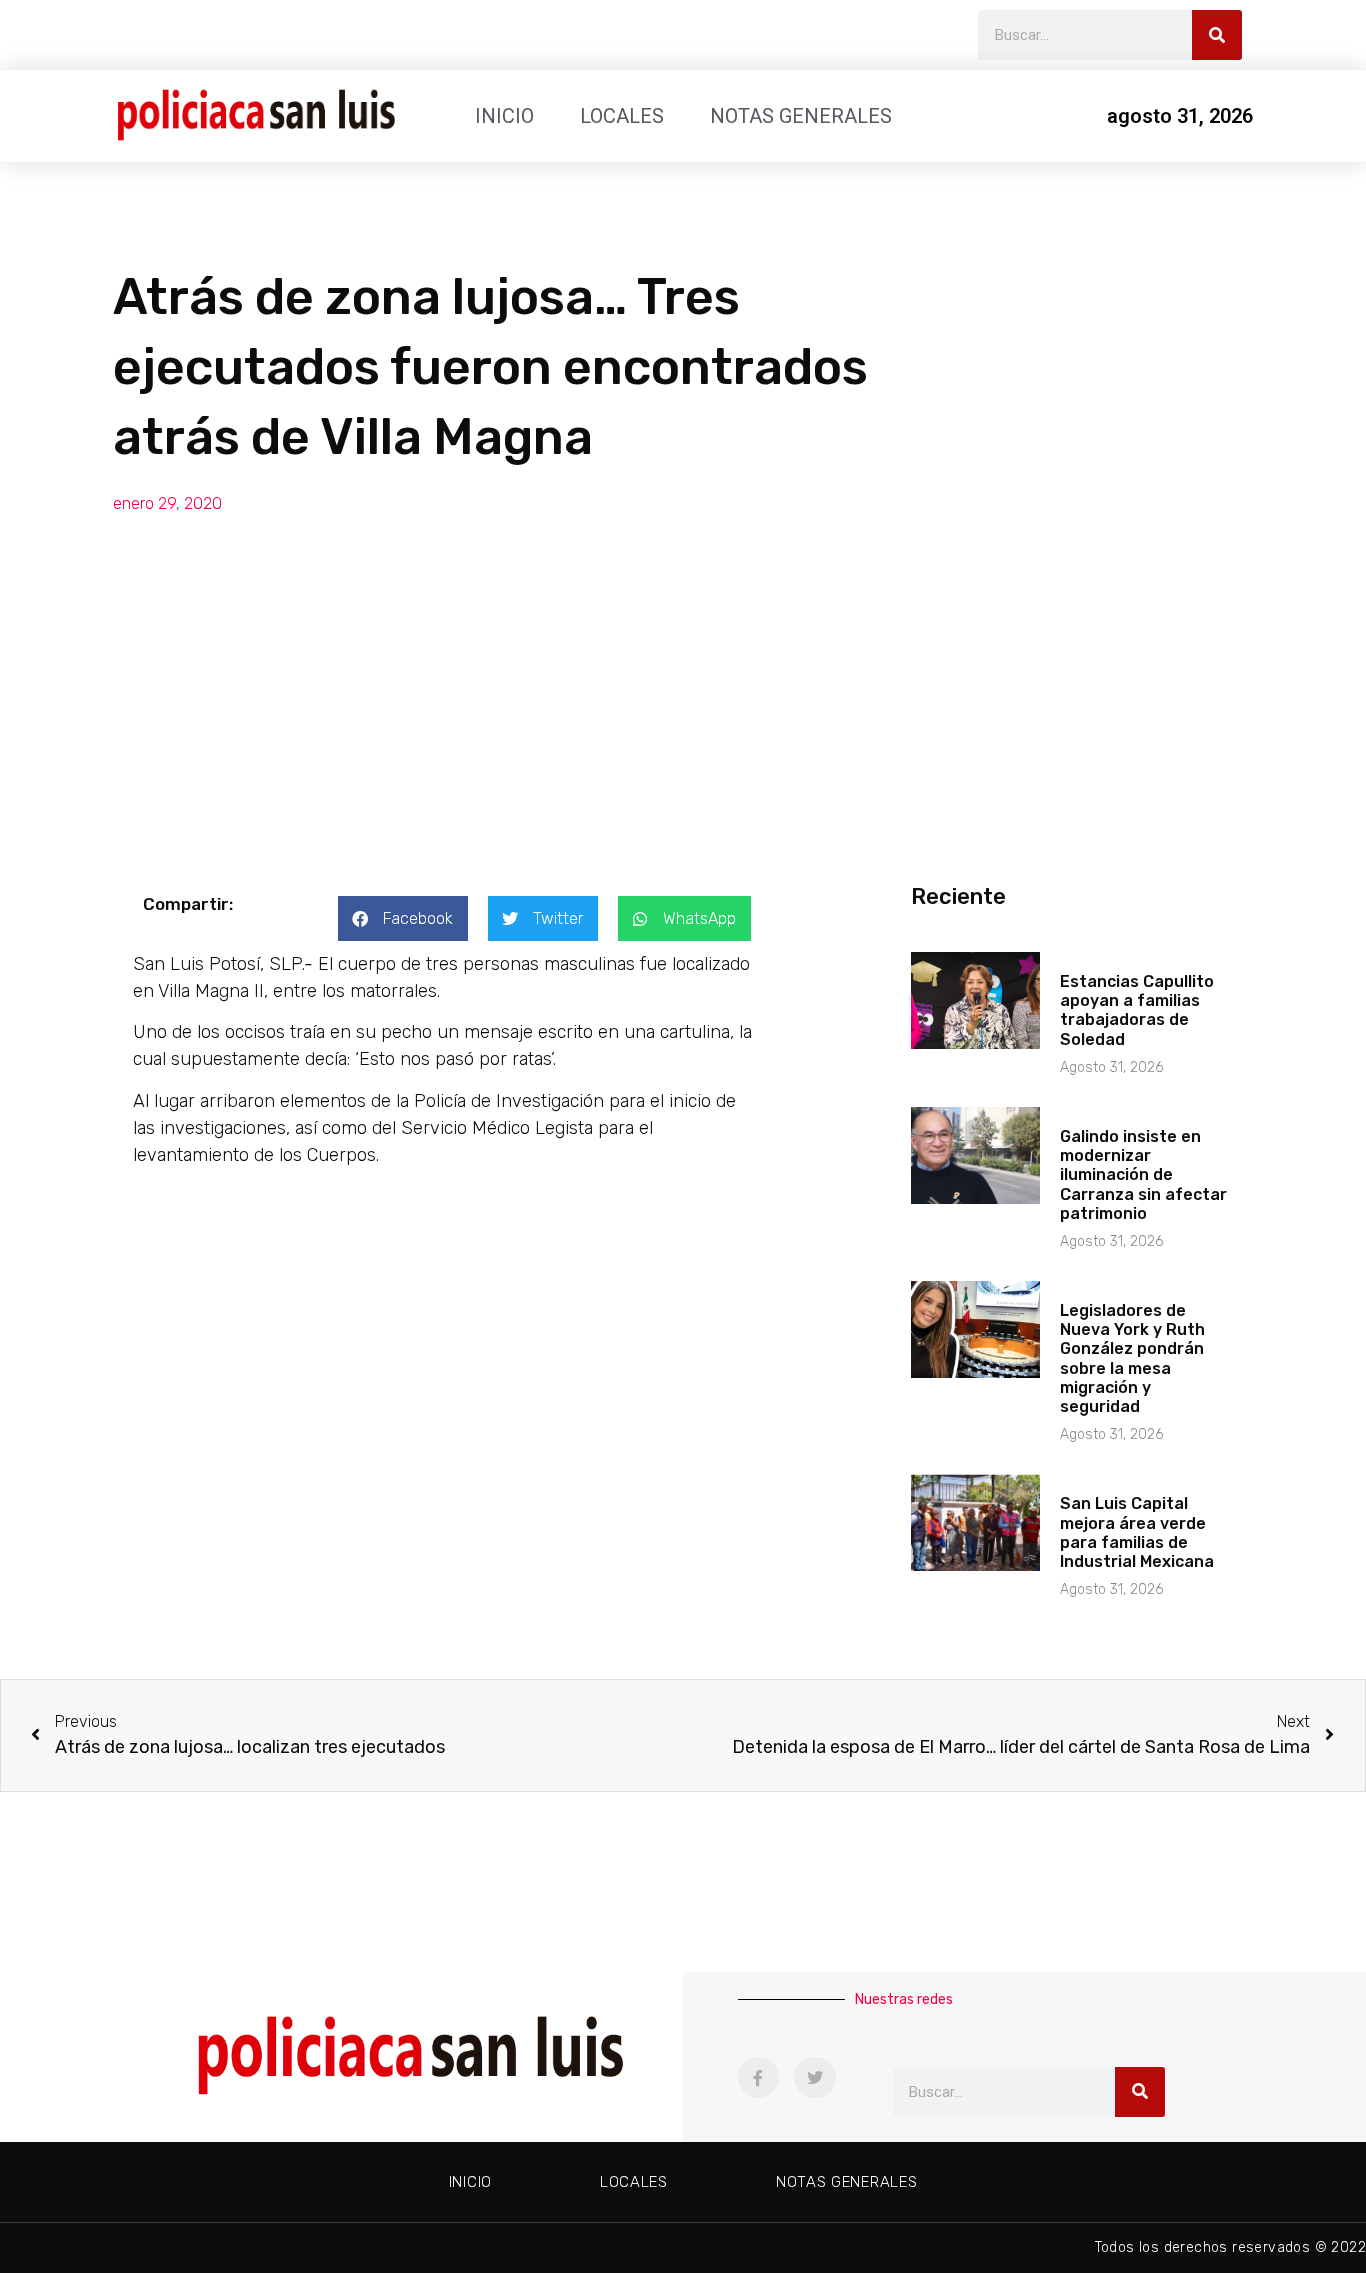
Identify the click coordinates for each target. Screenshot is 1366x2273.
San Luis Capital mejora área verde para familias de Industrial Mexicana (1137, 1532)
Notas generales (801, 116)
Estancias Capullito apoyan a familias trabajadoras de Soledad (1137, 1010)
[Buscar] (1217, 35)
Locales (622, 116)
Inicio (504, 116)
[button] (403, 918)
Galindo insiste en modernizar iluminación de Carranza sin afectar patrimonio (1143, 1175)
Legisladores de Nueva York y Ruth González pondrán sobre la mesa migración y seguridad (1132, 1358)
